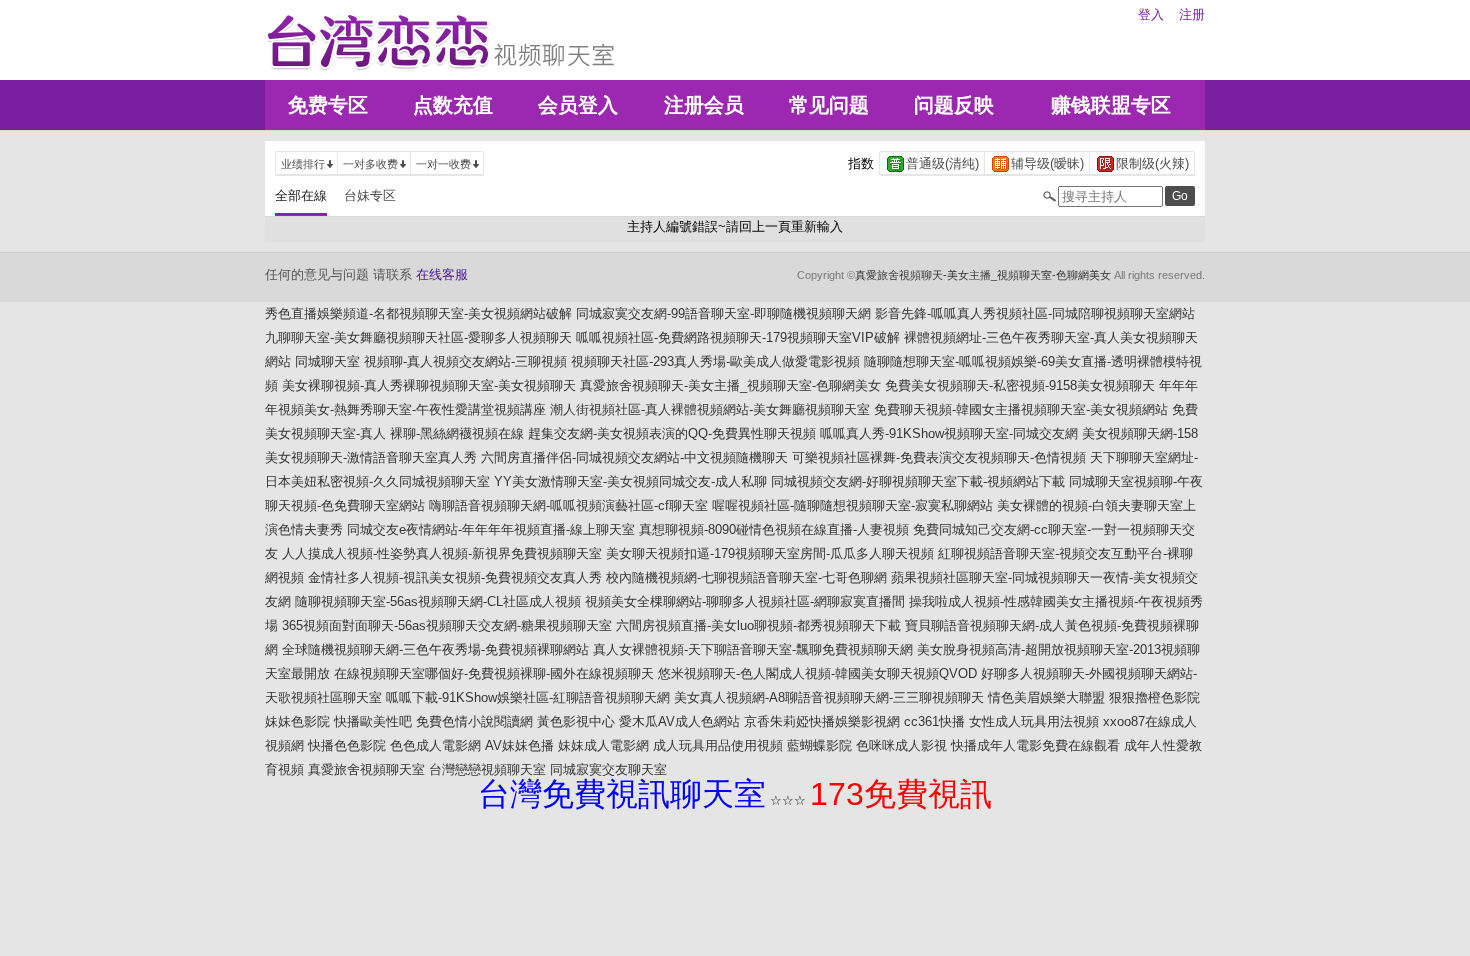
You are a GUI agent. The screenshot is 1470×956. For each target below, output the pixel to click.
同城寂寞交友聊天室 (608, 769)
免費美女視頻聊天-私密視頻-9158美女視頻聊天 (1020, 385)
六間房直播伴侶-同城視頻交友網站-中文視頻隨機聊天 (634, 457)
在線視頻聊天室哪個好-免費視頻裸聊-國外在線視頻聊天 (494, 673)
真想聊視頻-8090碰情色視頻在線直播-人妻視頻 (774, 529)
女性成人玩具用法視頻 (1034, 721)
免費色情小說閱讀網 (474, 721)
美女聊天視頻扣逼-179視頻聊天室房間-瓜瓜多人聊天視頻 (770, 553)
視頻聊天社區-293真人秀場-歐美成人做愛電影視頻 (715, 361)
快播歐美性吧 (373, 721)
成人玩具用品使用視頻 (718, 745)
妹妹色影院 (297, 721)
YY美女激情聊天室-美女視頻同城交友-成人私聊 (630, 481)
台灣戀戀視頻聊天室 (487, 769)
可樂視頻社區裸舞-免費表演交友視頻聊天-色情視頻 (939, 457)
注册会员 (704, 105)
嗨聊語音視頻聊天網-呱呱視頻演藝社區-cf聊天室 (568, 505)
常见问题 (829, 105)
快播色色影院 (347, 745)
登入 (1151, 14)
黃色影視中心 (576, 721)
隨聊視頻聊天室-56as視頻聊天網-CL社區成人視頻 (438, 601)
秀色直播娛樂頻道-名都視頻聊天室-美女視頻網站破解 (418, 313)
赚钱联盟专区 (1111, 105)
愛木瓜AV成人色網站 (679, 721)
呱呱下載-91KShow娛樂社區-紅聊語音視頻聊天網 (528, 697)
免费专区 (328, 105)
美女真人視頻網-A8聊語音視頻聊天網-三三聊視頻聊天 (829, 697)
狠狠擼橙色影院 (1154, 697)
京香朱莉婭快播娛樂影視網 (822, 721)
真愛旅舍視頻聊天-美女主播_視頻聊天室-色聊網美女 (983, 275)
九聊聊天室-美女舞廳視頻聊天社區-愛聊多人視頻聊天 (418, 337)
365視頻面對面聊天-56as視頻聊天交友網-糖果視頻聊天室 (447, 625)
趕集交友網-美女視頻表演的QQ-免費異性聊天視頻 (672, 433)
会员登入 (578, 105)
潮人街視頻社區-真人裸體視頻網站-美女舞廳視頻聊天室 (710, 409)
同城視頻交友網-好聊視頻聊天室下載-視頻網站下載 (918, 481)
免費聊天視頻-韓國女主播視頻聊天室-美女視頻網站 (1021, 409)
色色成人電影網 (435, 745)
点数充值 (453, 105)
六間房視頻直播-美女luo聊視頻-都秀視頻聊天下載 (758, 625)
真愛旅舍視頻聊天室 (366, 769)
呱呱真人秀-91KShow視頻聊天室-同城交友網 (949, 433)
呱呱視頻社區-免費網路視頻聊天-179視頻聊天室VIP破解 (738, 337)
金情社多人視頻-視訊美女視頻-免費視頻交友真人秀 (455, 577)
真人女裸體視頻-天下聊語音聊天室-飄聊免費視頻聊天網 (753, 649)
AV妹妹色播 (519, 745)
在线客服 (442, 274)
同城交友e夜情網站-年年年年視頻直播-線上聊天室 (491, 529)
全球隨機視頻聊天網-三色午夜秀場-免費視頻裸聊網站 (435, 649)
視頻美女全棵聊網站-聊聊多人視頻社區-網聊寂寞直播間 (745, 601)
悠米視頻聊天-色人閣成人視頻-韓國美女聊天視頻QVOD (817, 673)
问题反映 (954, 105)
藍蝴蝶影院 (819, 745)
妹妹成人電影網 (603, 745)
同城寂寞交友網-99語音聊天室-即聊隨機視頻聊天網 (723, 313)
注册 (1192, 14)
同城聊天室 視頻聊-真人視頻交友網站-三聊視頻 (431, 361)
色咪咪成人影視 (901, 745)
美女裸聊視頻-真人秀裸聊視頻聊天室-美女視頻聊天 (429, 385)
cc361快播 (934, 721)
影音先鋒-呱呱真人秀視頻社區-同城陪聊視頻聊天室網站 (1035, 313)
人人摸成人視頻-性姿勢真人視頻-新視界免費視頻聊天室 (442, 553)
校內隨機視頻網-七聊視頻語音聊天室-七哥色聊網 (746, 577)
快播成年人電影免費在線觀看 (1035, 745)
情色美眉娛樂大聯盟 (1046, 697)
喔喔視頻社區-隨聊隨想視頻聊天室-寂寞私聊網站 (852, 505)
